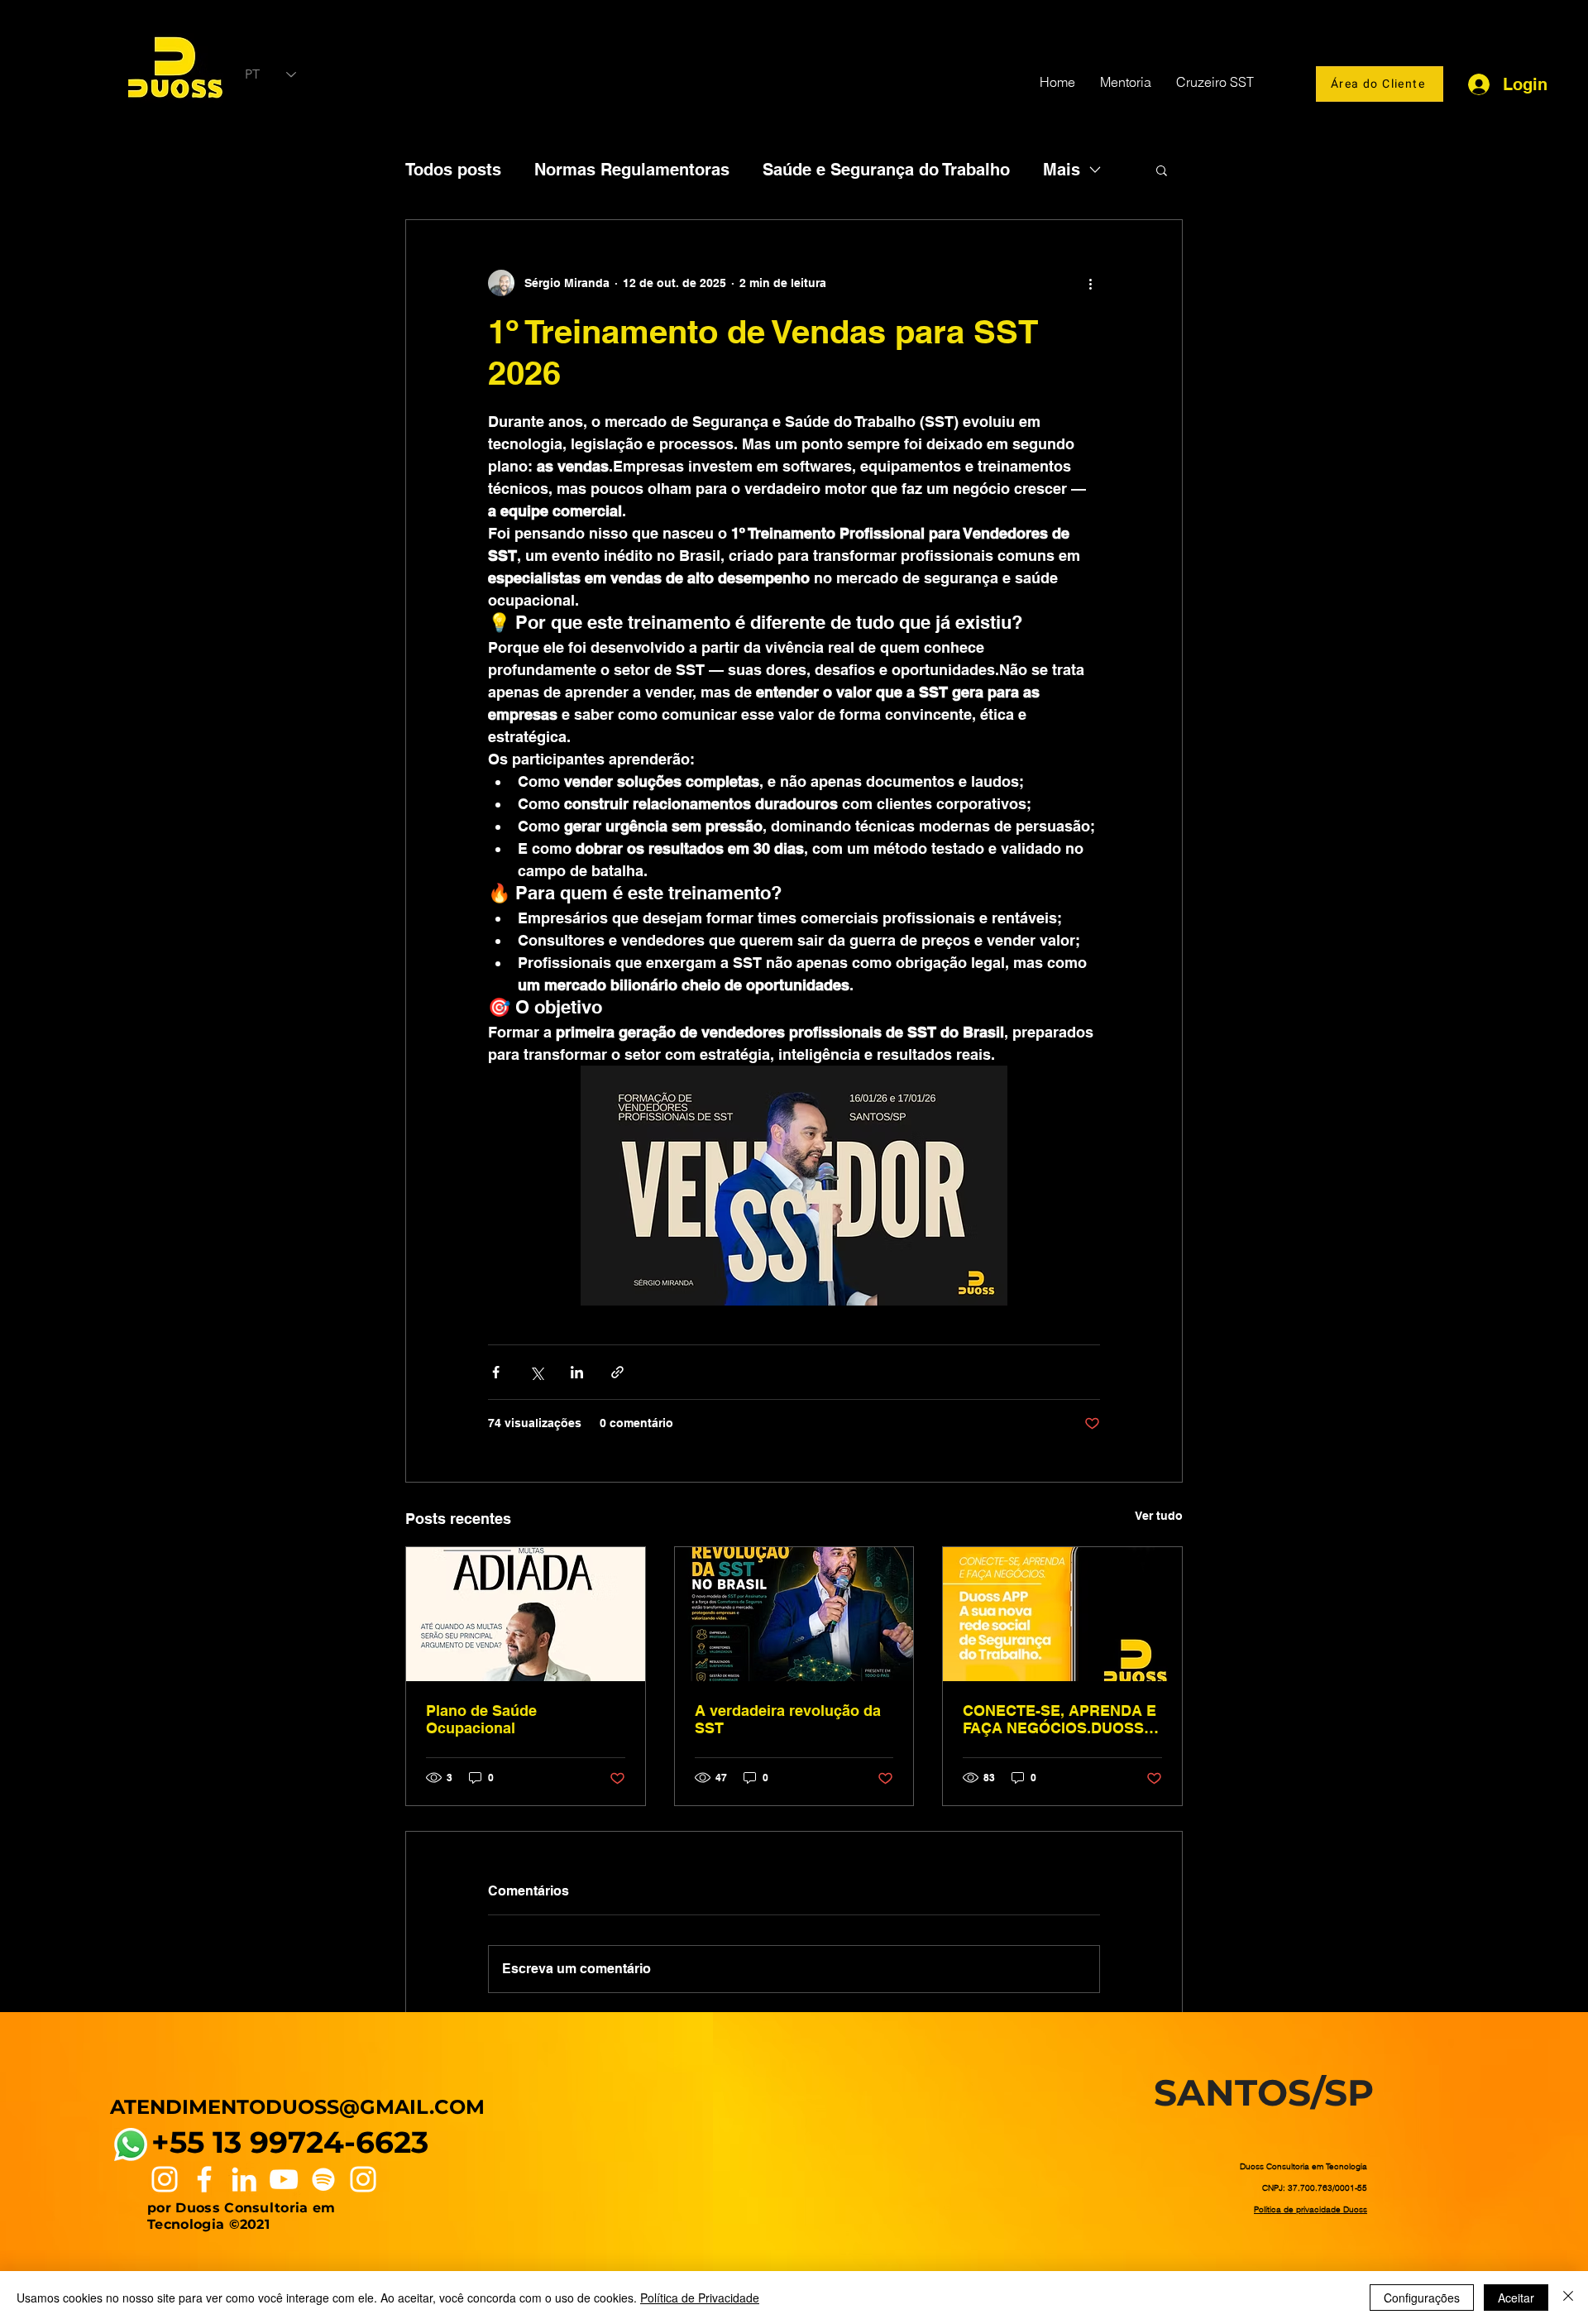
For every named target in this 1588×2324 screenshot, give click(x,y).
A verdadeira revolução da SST (788, 1719)
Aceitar (1516, 2298)
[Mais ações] (1090, 283)
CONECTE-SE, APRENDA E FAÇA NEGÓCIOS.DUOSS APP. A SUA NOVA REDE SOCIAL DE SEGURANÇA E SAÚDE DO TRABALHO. (1060, 1719)
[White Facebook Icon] (204, 2179)
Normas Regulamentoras (632, 170)
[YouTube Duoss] (284, 2179)
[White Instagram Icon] (165, 2179)
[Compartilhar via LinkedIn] (577, 1372)
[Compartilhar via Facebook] (496, 1372)
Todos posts (453, 170)
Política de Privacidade (700, 2298)
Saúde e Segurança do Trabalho (886, 170)
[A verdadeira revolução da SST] (794, 1614)
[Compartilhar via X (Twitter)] (536, 1372)
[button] (1162, 170)
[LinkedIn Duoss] (244, 2179)
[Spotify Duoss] (323, 2179)
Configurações (1422, 2298)
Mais (1062, 170)
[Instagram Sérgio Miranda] (363, 2179)
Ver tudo (1159, 1516)
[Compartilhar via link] (617, 1372)
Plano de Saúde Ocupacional (481, 1719)
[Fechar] (1568, 2298)
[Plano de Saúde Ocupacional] (526, 1614)
